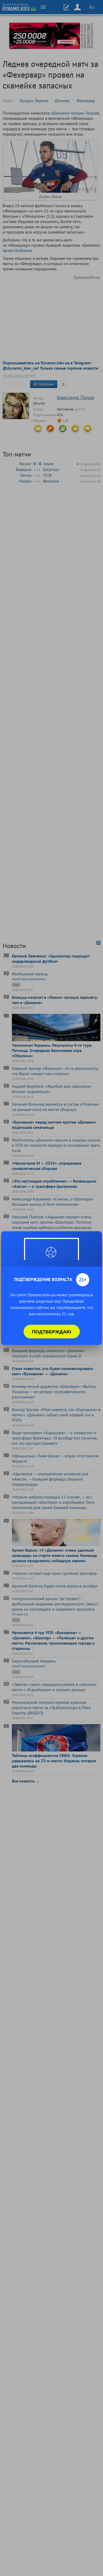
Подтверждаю (52, 1332)
